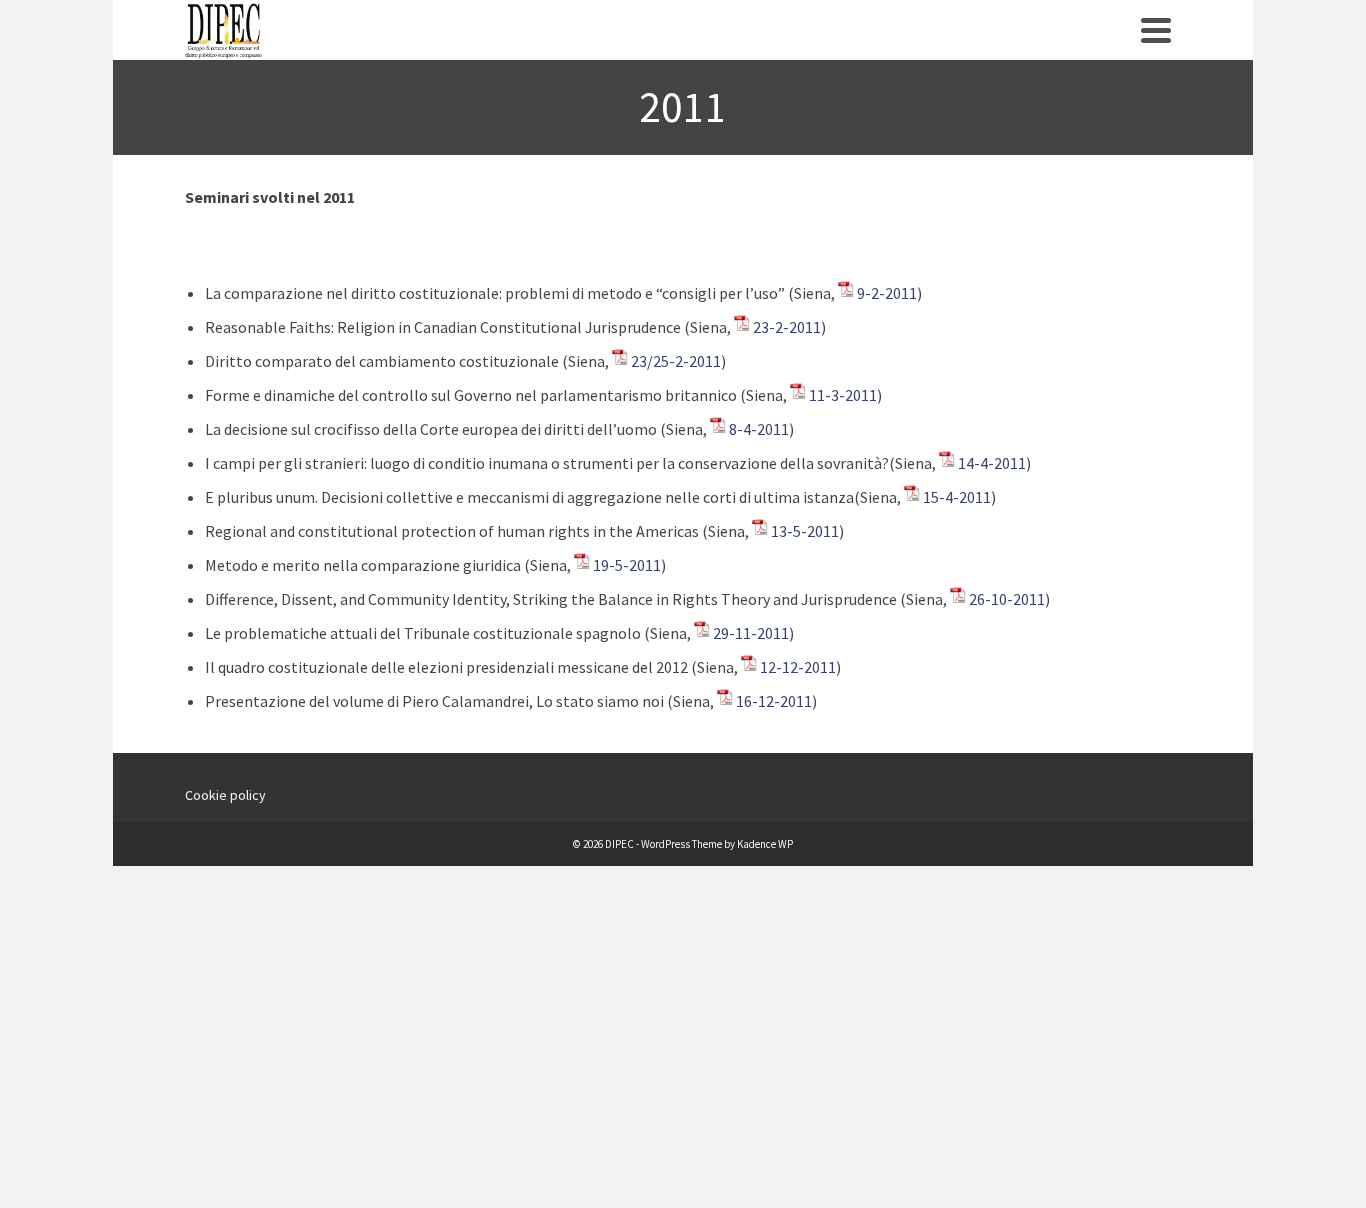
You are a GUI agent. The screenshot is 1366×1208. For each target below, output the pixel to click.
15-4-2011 (957, 497)
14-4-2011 (992, 463)
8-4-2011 (759, 429)
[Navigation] (1156, 30)
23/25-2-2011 (676, 361)
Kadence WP (765, 844)
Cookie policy (225, 795)
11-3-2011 (843, 395)
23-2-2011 (787, 327)
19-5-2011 (627, 565)
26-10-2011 (1007, 599)
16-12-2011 (774, 701)
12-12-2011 (798, 667)
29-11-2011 (751, 633)
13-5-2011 (805, 531)
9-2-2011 (887, 293)
